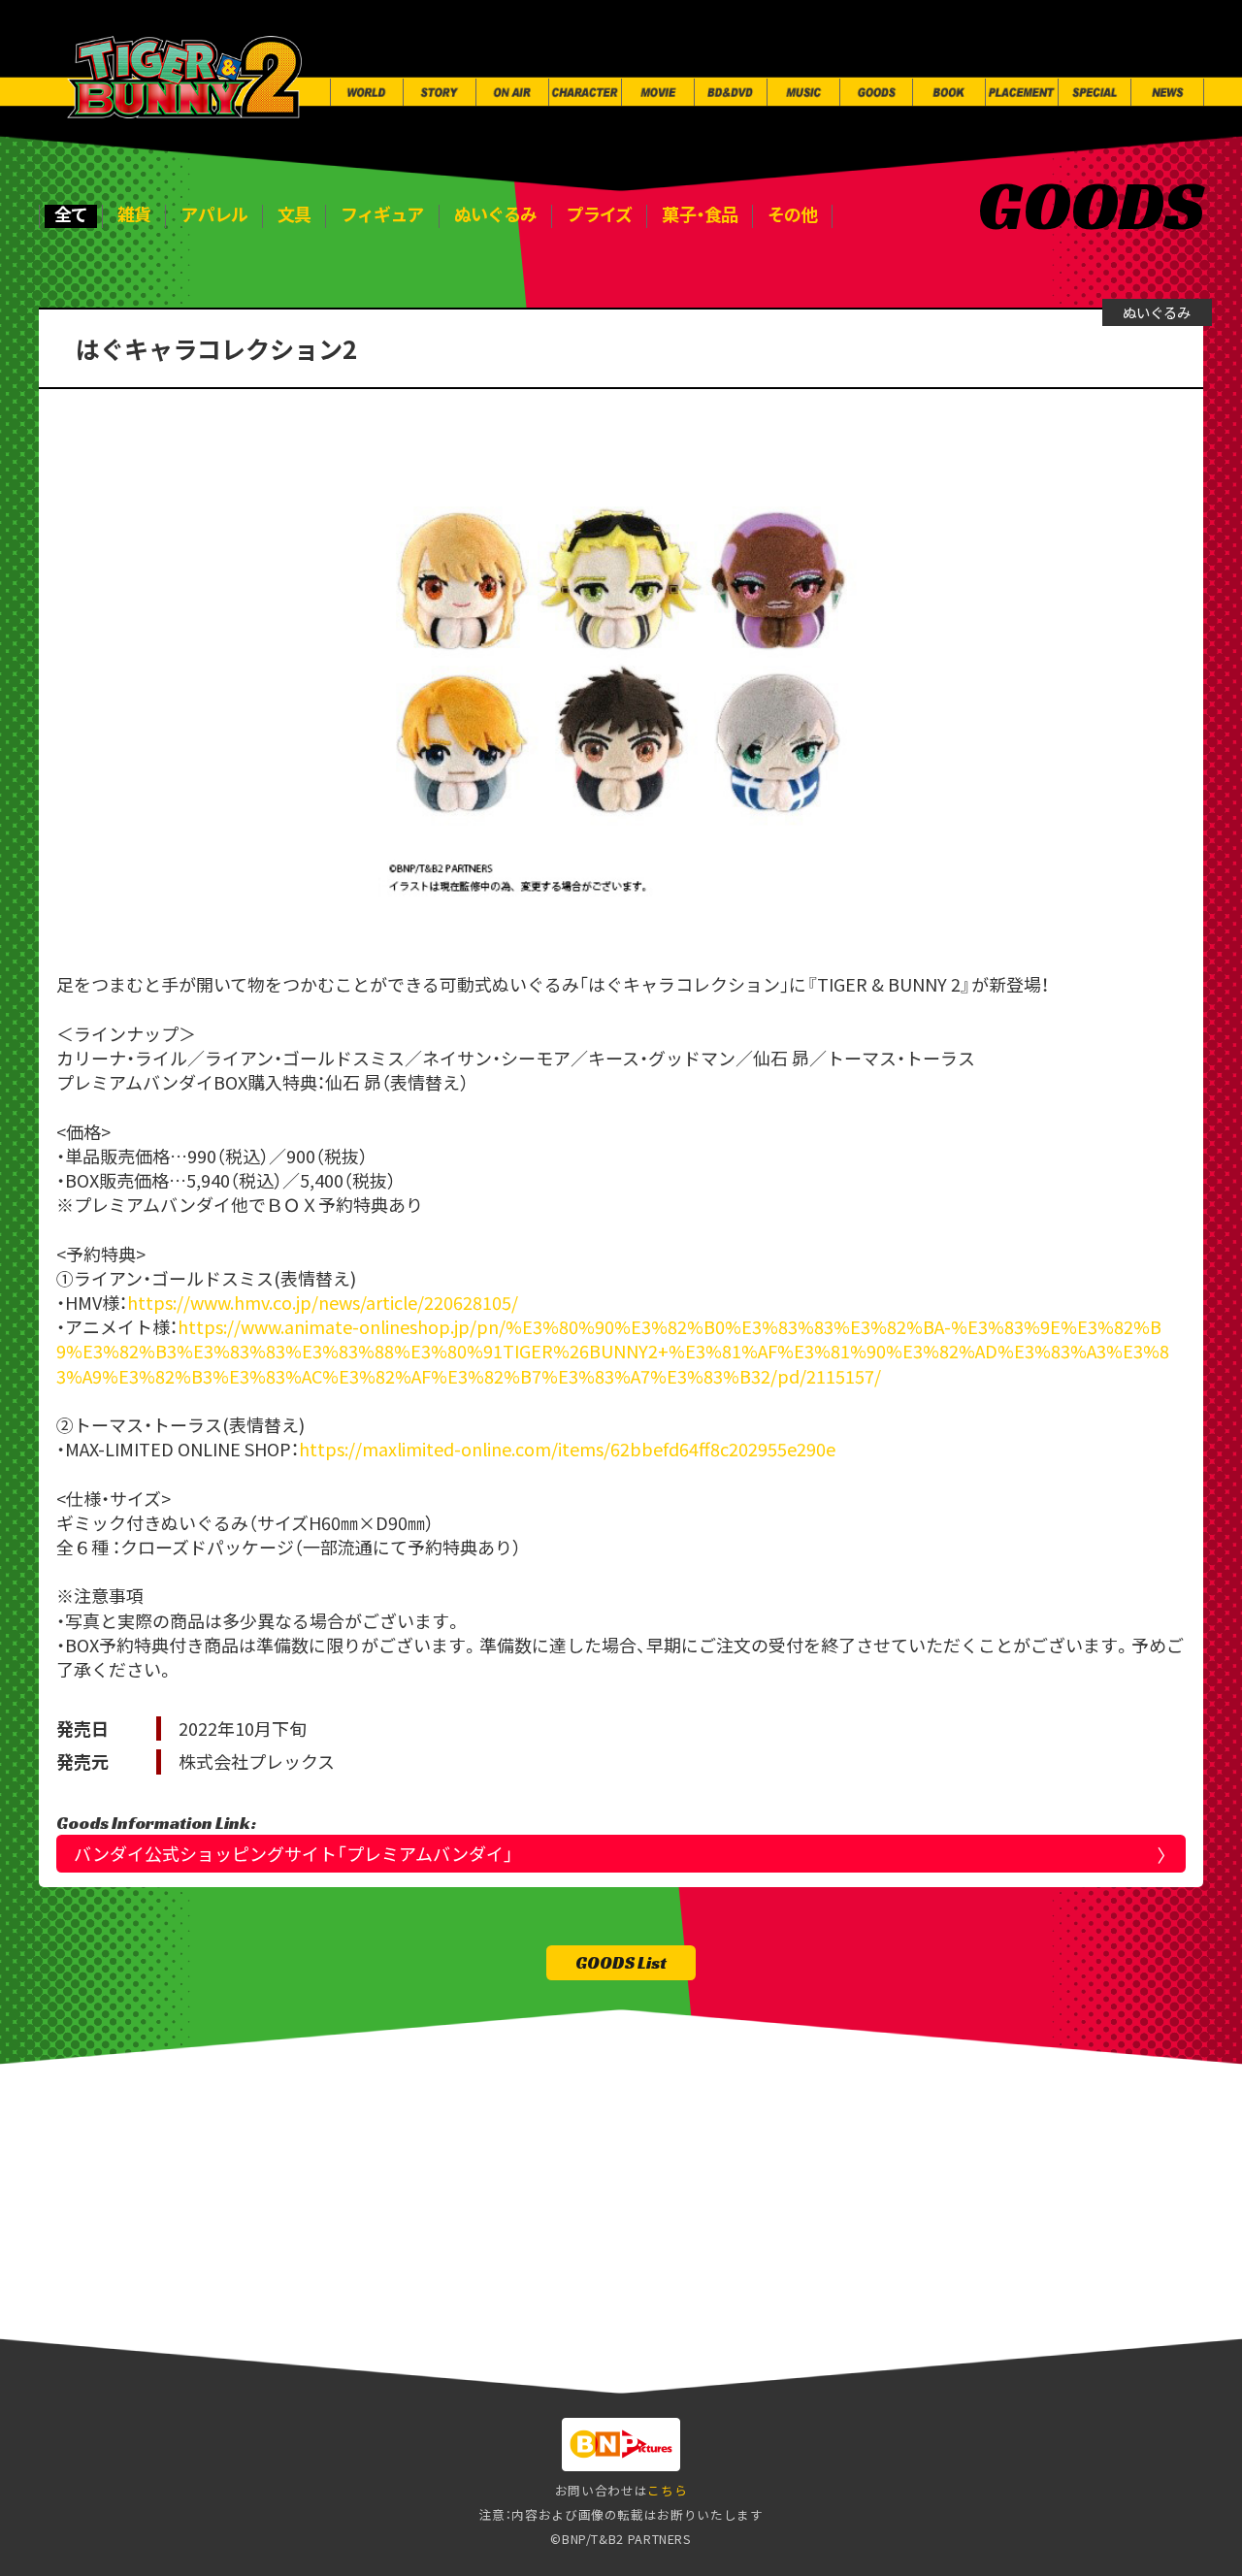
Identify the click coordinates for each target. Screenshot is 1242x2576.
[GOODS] (876, 92)
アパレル (213, 215)
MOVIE (468, 2339)
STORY (146, 2339)
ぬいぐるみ (496, 215)
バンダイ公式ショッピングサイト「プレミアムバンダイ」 (294, 1853)
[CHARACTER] (585, 92)
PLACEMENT (977, 2339)
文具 (294, 215)
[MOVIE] (658, 92)
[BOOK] (949, 92)
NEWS (1192, 2339)
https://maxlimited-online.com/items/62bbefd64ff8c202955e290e (567, 1449)
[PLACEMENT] (1022, 92)
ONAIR (237, 2339)
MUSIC (672, 2339)
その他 (792, 215)
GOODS (769, 2339)
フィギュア (382, 215)
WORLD (46, 2339)
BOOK (863, 2339)
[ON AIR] (512, 92)
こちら (667, 2490)
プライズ (599, 215)
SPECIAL (1095, 2339)
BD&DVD (570, 2339)
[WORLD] (367, 92)
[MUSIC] (803, 92)
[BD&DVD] (731, 92)
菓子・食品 (700, 215)
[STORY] (440, 92)
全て (71, 215)
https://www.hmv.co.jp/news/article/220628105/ (323, 1302)
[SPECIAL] (1095, 92)
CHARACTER (354, 2339)
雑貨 (134, 215)
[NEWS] (1167, 92)
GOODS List (621, 1962)
